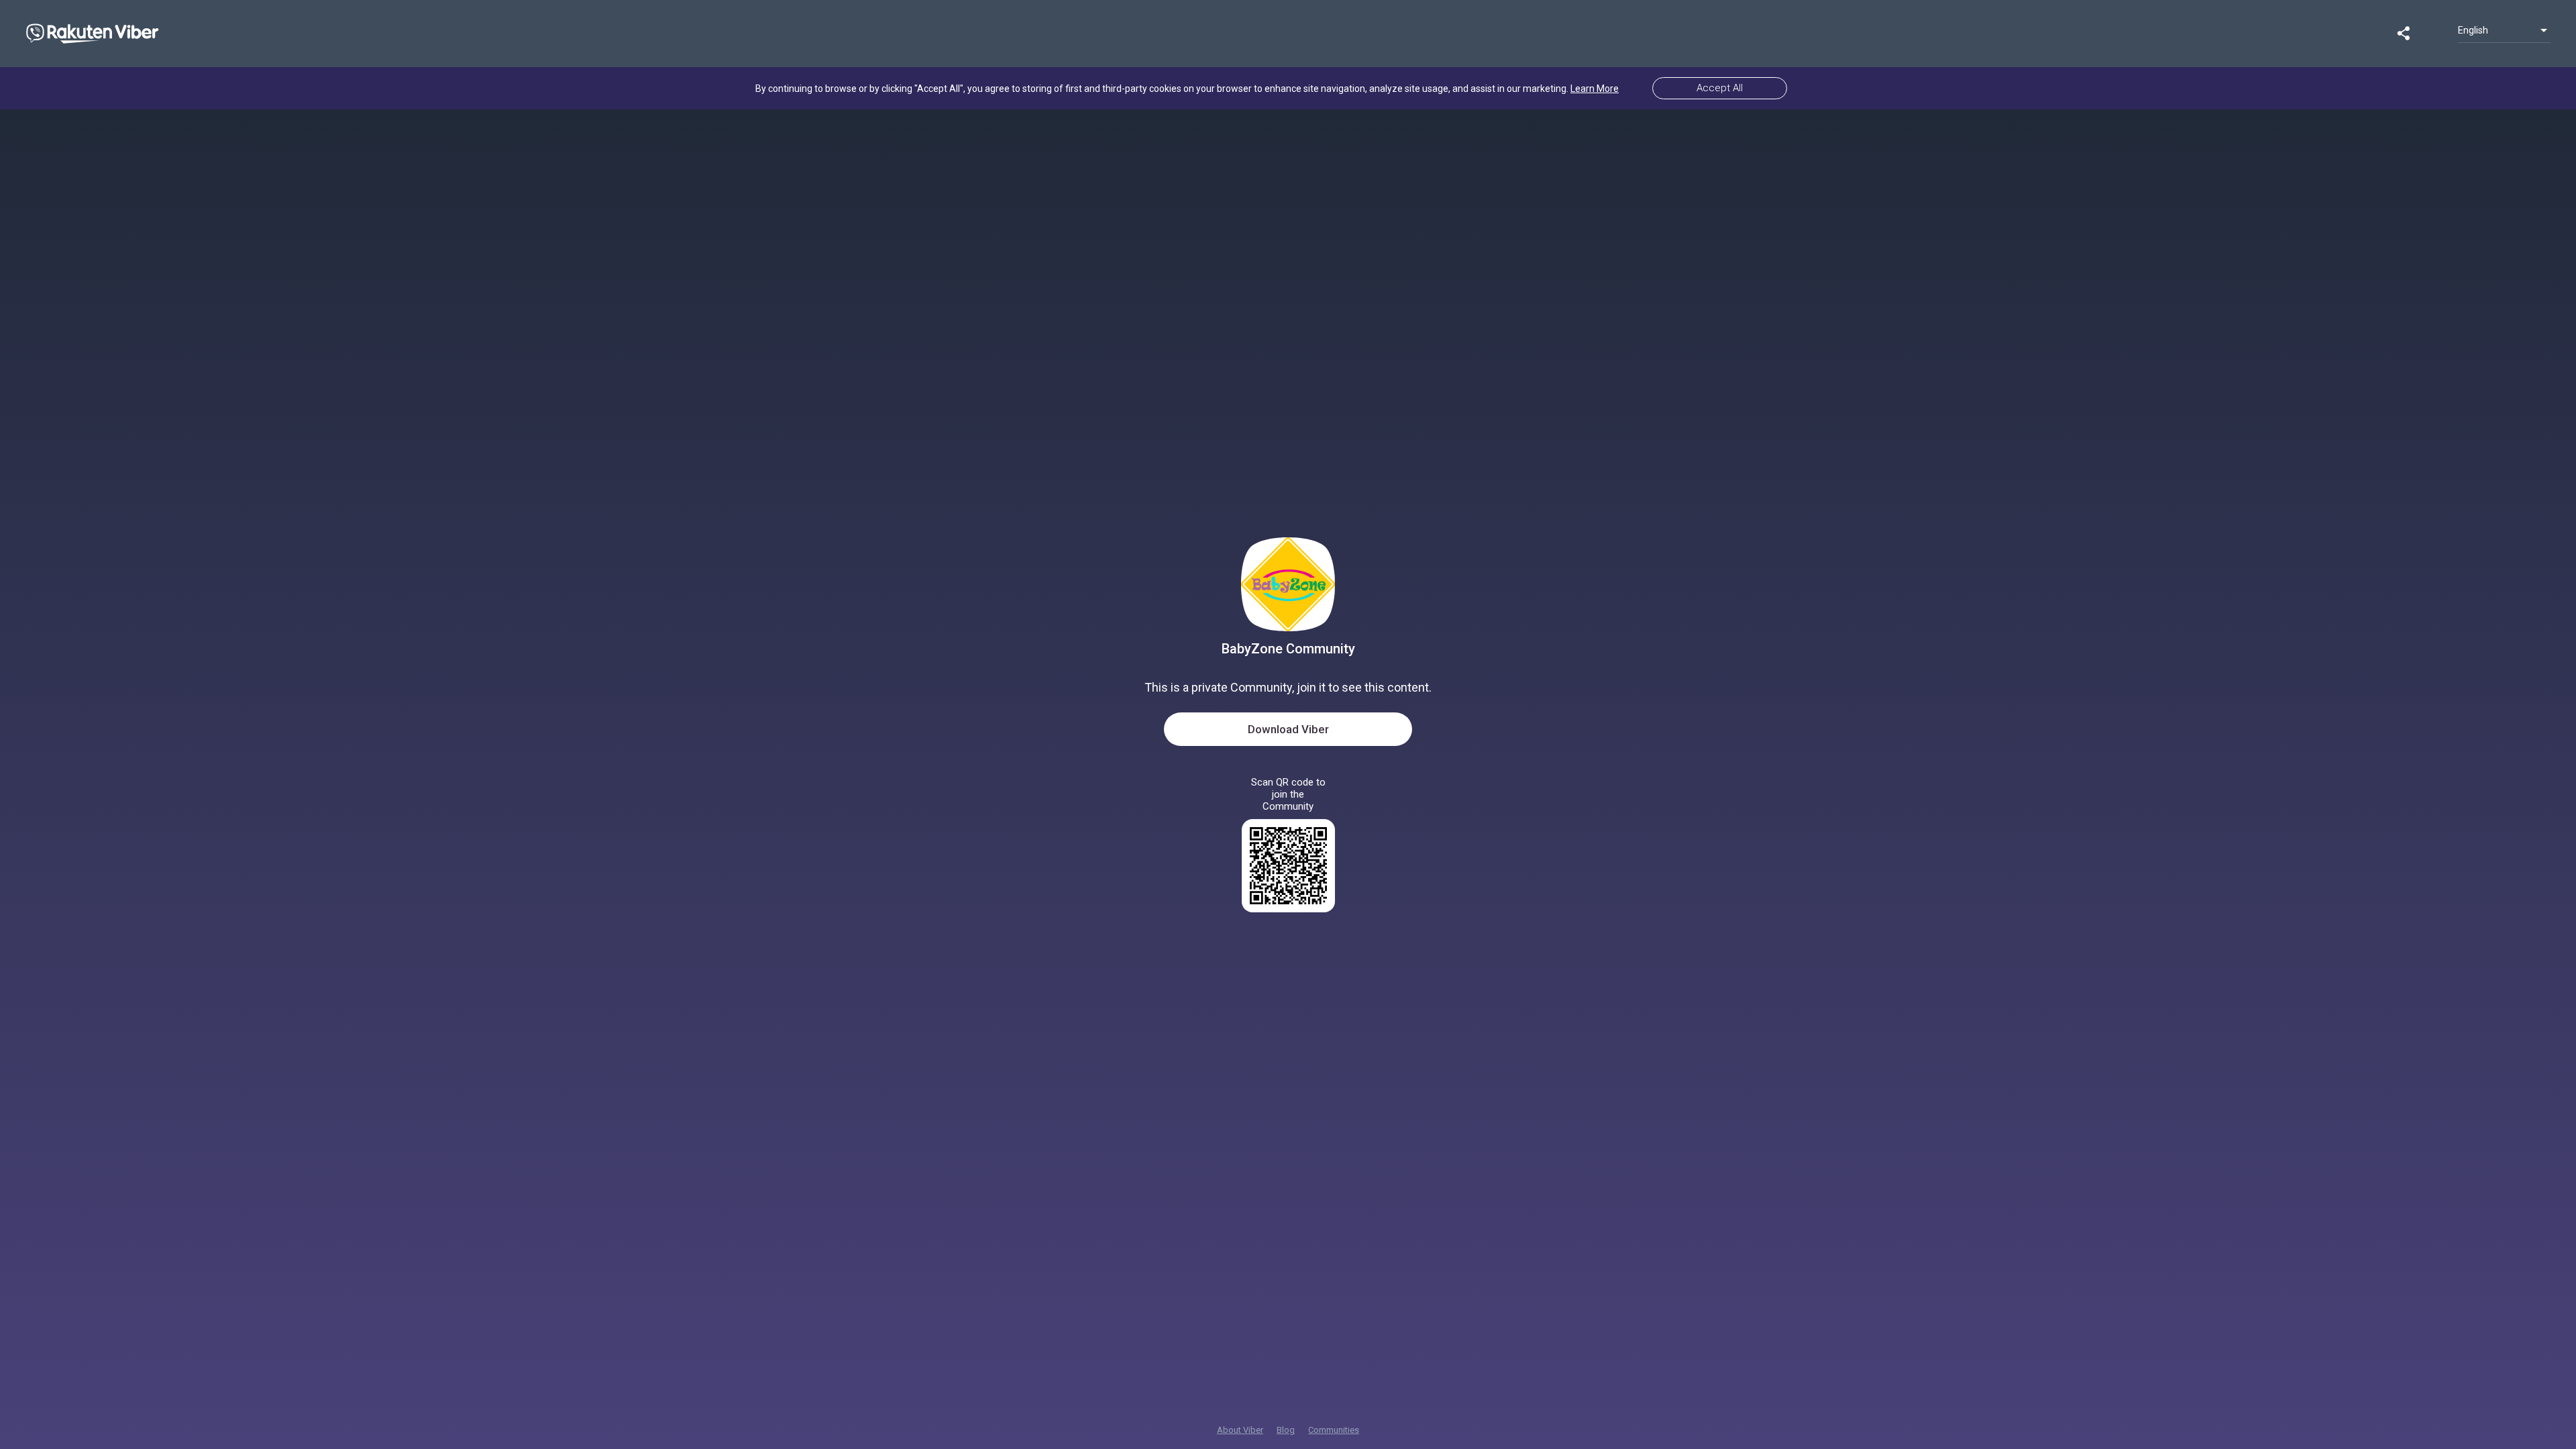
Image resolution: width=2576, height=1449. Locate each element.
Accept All (1720, 88)
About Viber (1240, 1430)
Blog (1286, 1430)
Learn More (1595, 89)
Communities (1334, 1430)
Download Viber (1288, 729)
